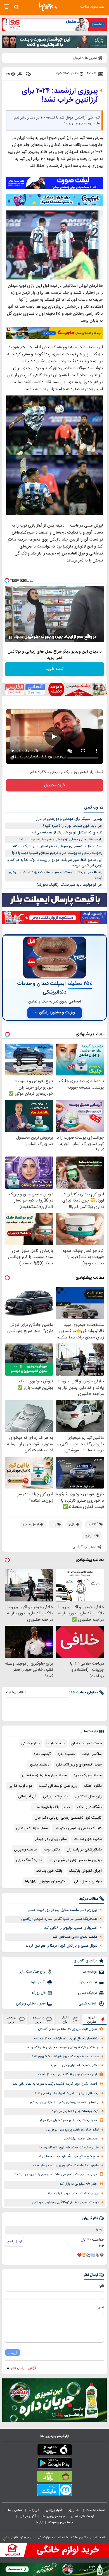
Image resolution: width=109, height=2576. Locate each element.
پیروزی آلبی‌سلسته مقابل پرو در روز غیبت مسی (62, 1910)
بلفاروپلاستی (30, 1743)
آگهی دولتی (28, 2516)
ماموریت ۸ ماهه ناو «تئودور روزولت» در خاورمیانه (66, 2166)
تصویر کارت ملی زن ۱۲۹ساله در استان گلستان (67, 2029)
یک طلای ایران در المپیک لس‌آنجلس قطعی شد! (67, 2093)
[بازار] (54, 2478)
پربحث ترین (11, 2019)
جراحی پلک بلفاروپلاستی (52, 1807)
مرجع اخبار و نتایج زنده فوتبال (44, 1775)
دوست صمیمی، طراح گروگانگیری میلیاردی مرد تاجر (65, 2202)
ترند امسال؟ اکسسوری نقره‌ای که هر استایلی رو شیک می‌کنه (58, 846)
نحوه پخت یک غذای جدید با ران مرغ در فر (68, 2120)
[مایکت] (54, 2491)
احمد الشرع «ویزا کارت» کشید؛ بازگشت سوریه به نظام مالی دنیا (55, 2084)
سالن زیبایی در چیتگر (51, 1839)
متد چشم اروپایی (56, 1797)
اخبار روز (75, 2510)
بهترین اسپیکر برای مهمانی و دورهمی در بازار (69, 819)
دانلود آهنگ (93, 1786)
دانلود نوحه (52, 1850)
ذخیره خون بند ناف (88, 1839)
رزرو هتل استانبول (88, 1797)
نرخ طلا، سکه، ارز (33, 1972)
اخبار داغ (65, 2019)
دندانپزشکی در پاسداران (84, 1850)
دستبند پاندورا (39, 1765)
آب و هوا (38, 1982)
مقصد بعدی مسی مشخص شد (75, 1937)
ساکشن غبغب (92, 1754)
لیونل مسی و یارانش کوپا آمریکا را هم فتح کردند (61, 1946)
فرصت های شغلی (83, 2516)
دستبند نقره (66, 1754)
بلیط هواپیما (55, 1743)
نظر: (101, 2307)
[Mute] (18, 638)
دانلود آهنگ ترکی (29, 1860)
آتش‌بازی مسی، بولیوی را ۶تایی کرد (71, 1928)
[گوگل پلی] (54, 2464)
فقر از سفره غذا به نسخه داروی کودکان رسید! (69, 2148)
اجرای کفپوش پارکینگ (85, 1871)
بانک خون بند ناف (49, 1871)
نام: (102, 2286)
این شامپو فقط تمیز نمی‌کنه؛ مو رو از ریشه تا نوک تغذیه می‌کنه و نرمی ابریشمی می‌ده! (55, 863)
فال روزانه (39, 1993)
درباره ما (34, 2510)
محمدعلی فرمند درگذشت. (81, 2139)
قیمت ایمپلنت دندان (87, 1743)
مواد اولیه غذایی (20, 1786)
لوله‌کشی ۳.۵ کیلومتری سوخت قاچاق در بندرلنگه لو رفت (62, 2048)
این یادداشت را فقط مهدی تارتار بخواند (72, 2194)
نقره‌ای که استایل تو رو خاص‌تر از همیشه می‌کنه (67, 833)
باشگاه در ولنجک (89, 1807)
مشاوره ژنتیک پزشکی (32, 1828)
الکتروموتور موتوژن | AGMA (46, 1881)
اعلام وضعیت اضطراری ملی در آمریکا (74, 2066)
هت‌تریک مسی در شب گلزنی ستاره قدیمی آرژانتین (59, 1919)
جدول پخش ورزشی (31, 2004)
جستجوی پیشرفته (61, 2522)
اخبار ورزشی (54, 2510)
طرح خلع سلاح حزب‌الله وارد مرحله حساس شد (68, 2157)
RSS (39, 2522)
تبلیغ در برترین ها (53, 2516)
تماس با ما (15, 2510)
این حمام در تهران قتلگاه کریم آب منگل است (67, 2074)
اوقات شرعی (88, 2004)
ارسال (13, 2353)
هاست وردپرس (25, 1850)
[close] (4, 2540)
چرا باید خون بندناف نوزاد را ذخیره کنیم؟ (73, 826)
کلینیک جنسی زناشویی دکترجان (78, 1828)
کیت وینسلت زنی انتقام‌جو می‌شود (75, 2111)
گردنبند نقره (42, 1754)
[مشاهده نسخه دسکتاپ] (7, 7)
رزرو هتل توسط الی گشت (58, 1786)
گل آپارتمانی (27, 1797)
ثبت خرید (54, 669)
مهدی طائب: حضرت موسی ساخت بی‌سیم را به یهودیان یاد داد (55, 2175)
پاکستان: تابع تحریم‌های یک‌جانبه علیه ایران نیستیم (64, 2102)
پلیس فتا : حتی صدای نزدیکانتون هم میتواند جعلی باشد (61, 839)
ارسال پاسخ (15, 2241)
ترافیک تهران (88, 1993)
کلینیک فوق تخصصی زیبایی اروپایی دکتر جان (68, 1818)
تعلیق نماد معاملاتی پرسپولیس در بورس (73, 2130)
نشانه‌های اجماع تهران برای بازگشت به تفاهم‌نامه (66, 2039)
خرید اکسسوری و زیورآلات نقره (79, 1765)
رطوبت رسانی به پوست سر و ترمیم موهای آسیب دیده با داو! (57, 853)
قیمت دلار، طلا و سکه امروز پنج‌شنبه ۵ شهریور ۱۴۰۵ (65, 2057)
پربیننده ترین (38, 2019)
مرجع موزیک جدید (88, 1775)
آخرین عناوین (92, 2019)
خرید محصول (55, 785)
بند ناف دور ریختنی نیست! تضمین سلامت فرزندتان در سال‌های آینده (56, 875)
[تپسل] (7, 580)
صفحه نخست (96, 2510)
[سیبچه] (54, 2451)
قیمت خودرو (88, 1982)
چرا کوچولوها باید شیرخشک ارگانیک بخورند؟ (69, 885)
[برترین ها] (48, 7)
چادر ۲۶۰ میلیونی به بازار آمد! (78, 2184)
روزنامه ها (90, 1972)
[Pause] (10, 638)
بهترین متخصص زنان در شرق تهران (75, 1860)
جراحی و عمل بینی (88, 1881)
